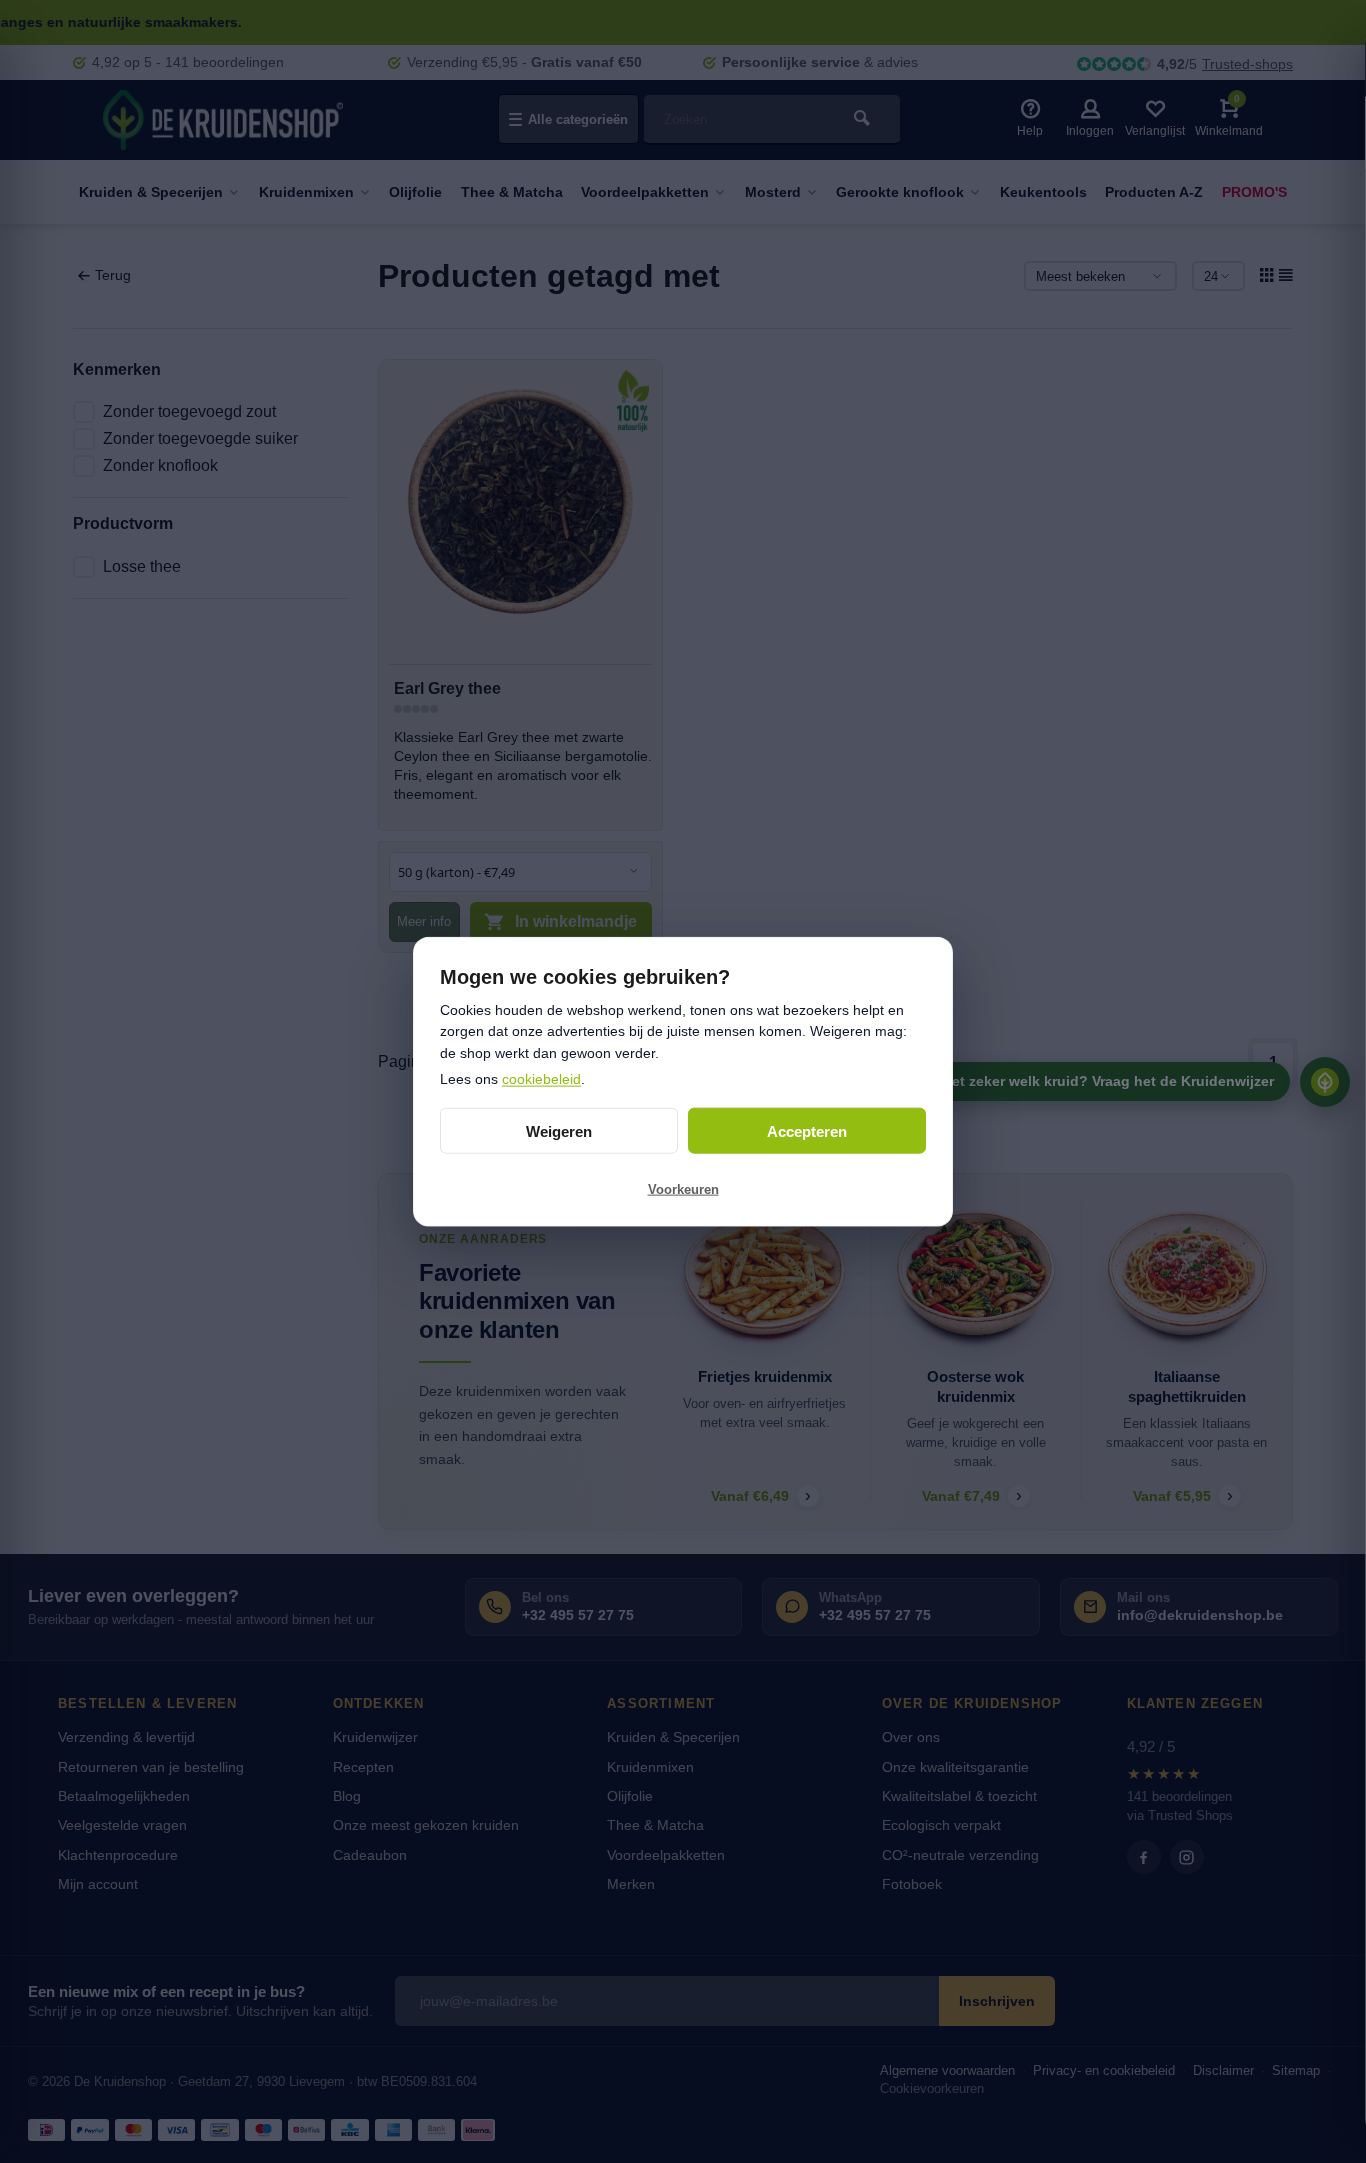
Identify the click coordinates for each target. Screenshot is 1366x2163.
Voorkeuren (683, 1188)
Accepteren (807, 1130)
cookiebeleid (541, 1078)
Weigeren (559, 1130)
